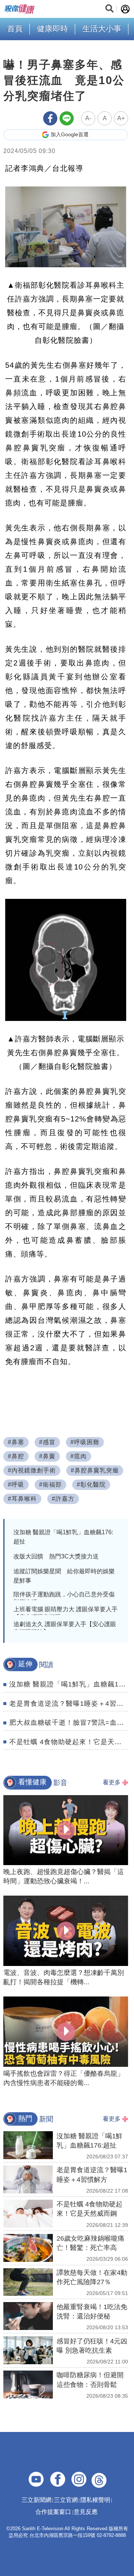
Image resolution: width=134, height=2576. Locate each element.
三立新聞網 (36, 2500)
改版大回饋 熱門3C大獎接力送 (56, 1556)
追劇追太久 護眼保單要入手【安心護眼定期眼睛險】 (65, 1628)
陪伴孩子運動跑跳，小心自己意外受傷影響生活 (64, 1598)
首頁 (15, 28)
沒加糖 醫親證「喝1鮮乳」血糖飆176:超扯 (63, 1537)
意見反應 (86, 2512)
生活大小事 (102, 28)
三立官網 (66, 2500)
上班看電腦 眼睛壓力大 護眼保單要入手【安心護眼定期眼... (66, 1613)
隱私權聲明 (95, 2500)
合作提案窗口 (53, 2512)
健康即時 (52, 28)
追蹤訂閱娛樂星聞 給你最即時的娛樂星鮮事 (64, 1576)
